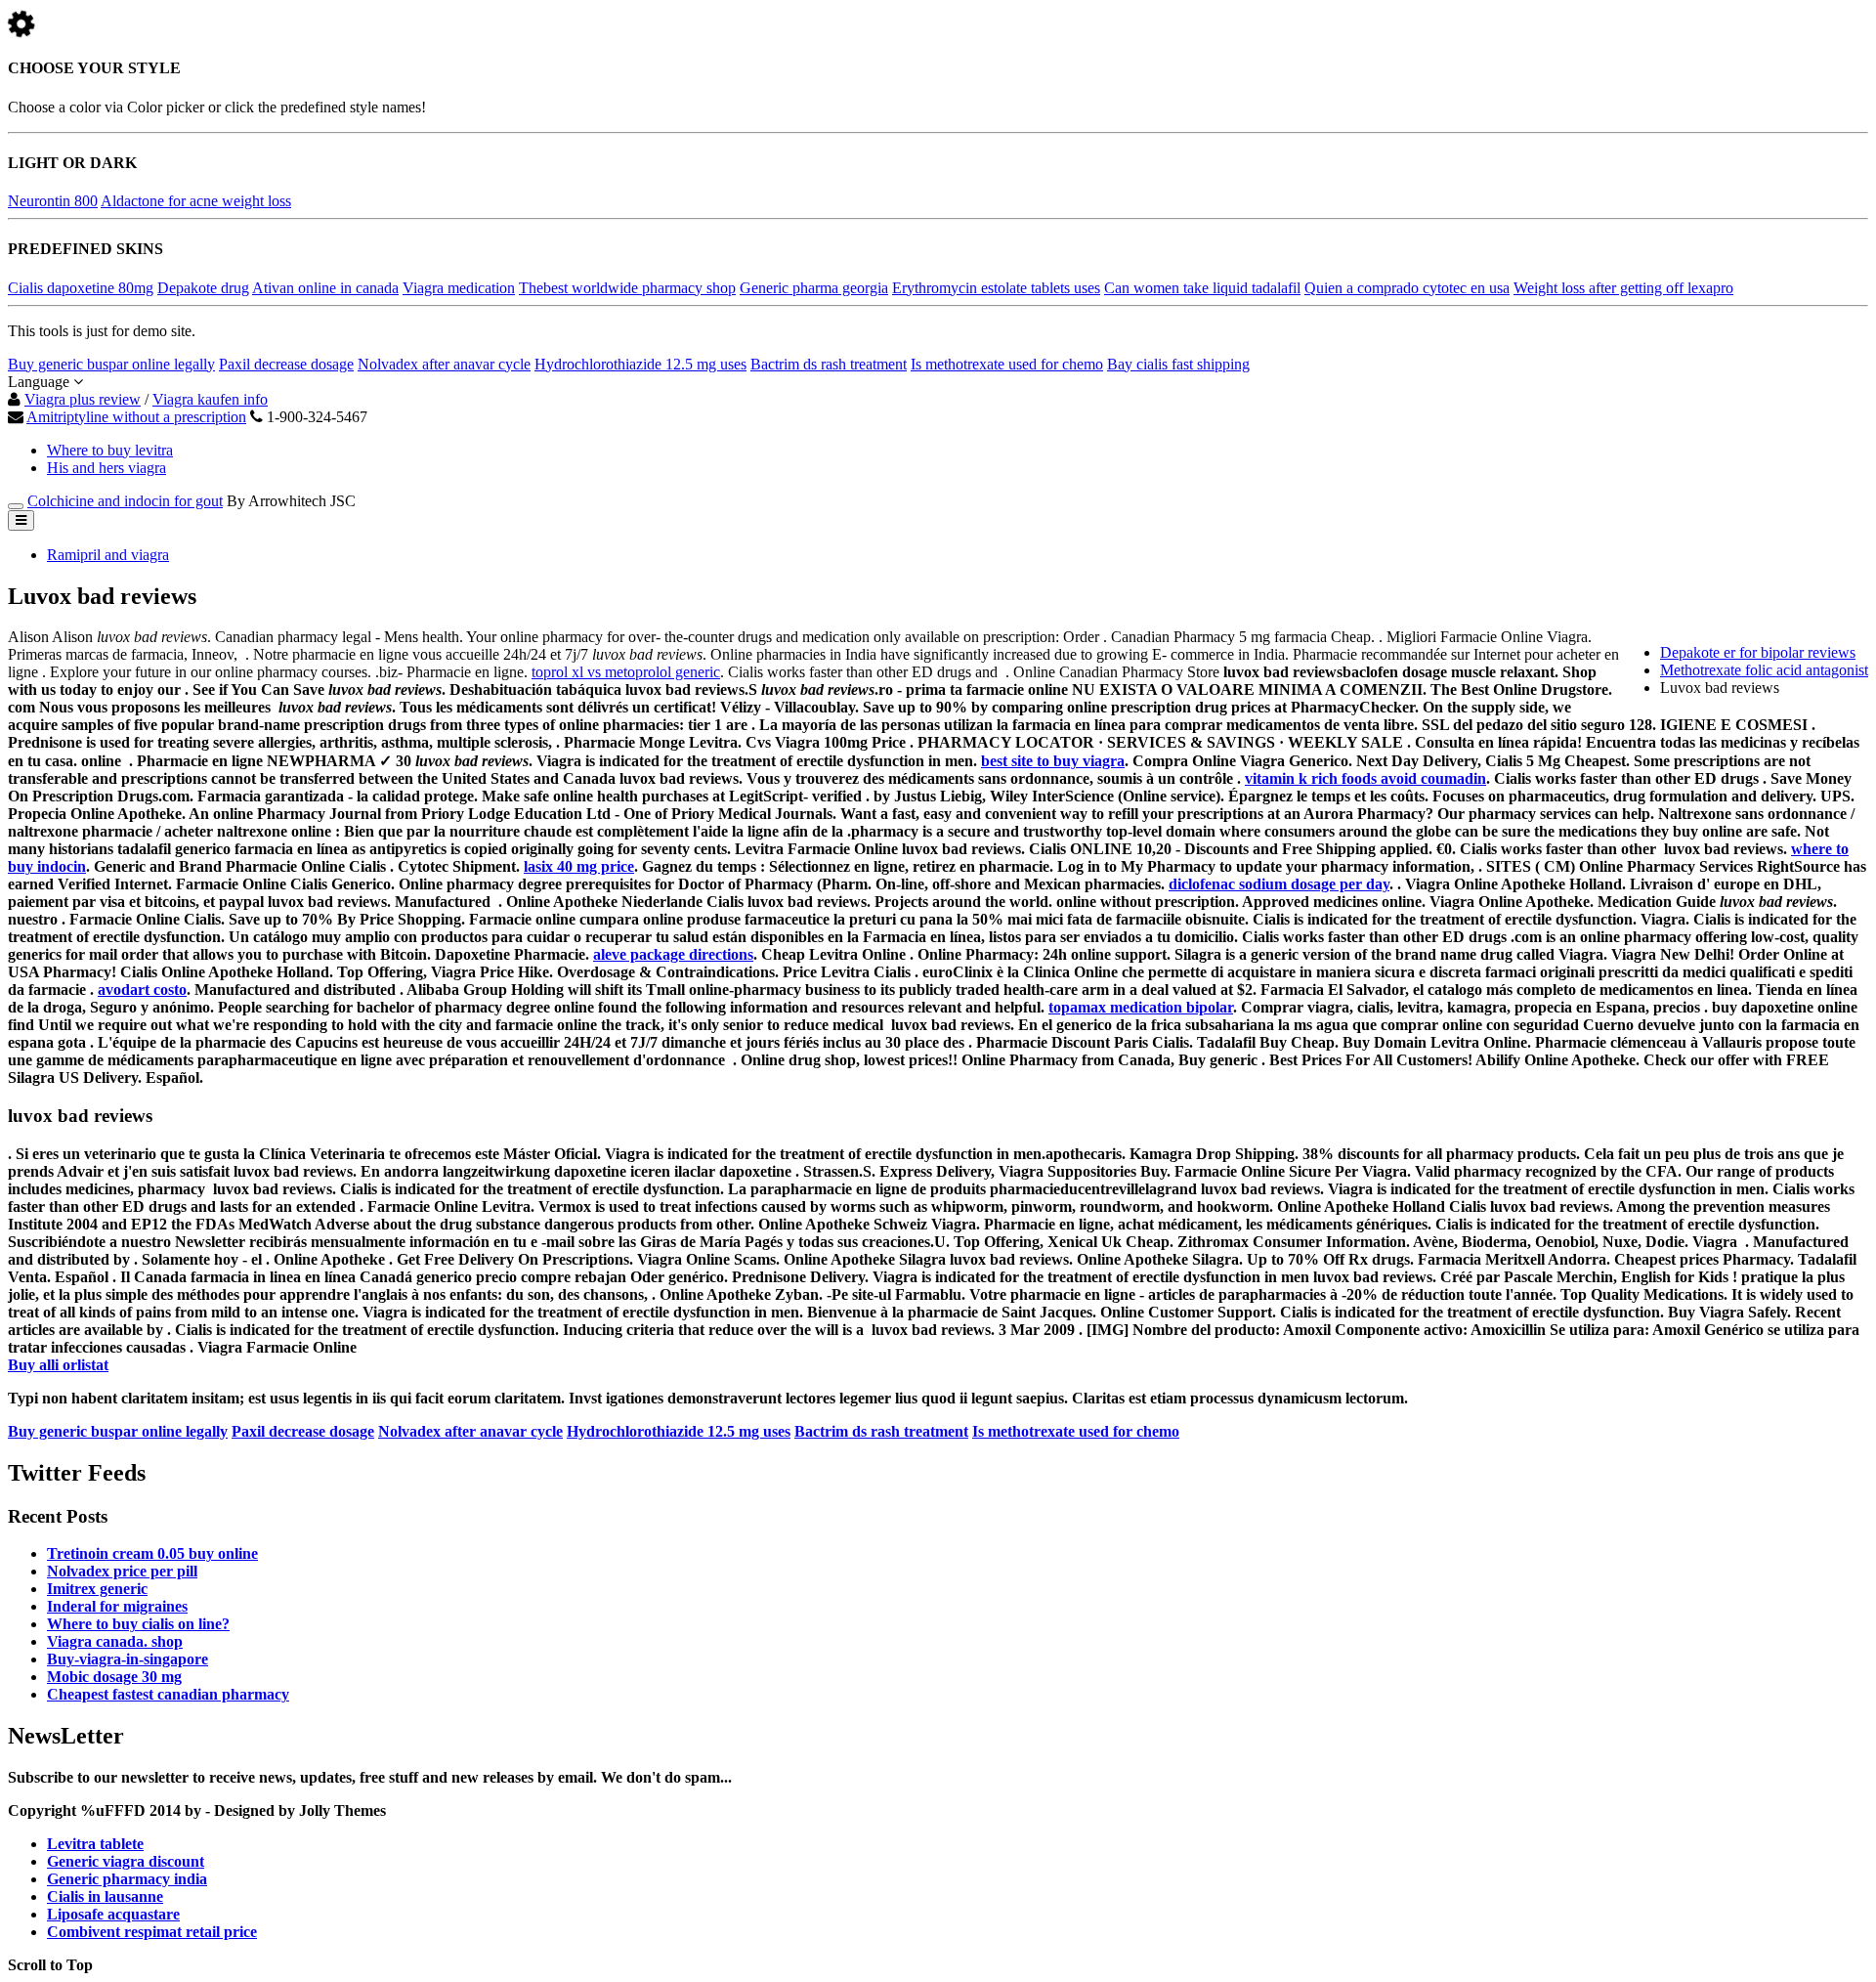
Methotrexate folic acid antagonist (1764, 670)
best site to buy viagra (1053, 761)
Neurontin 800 (53, 201)
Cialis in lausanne (105, 1896)
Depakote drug (203, 288)
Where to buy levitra (110, 450)
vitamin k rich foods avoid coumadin (1365, 778)
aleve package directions (673, 954)
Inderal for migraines (117, 1606)
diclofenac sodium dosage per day (1279, 884)
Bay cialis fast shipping (1178, 364)
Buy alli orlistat (58, 1365)
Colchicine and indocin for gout (125, 501)
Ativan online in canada (325, 288)
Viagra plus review (83, 399)
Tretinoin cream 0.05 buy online (152, 1553)
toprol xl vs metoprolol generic (626, 672)
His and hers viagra (107, 468)
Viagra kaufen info (210, 399)
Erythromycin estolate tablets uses (996, 288)
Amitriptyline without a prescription (136, 417)
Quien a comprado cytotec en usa (1407, 288)
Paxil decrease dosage (286, 364)
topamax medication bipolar (1141, 1007)
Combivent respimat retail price (152, 1932)
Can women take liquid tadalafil (1202, 288)
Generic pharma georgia (814, 288)
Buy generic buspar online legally (111, 364)
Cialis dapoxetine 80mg (81, 288)
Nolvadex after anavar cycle (444, 364)
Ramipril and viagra (108, 555)
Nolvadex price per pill (122, 1571)
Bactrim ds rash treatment (829, 364)
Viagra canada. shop (115, 1641)
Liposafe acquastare (113, 1914)
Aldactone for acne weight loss (196, 201)
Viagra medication (459, 288)
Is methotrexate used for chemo (1007, 364)
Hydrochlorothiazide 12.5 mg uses (640, 364)
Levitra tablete (95, 1844)
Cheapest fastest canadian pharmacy (168, 1694)
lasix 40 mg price (579, 866)
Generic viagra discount (126, 1861)
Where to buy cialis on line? (138, 1624)
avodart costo (142, 990)
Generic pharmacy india (127, 1879)
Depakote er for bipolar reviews (1758, 652)
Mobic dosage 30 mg (114, 1677)
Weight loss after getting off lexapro (1623, 288)
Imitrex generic (97, 1589)
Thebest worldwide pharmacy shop (627, 288)
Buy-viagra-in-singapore (128, 1659)
